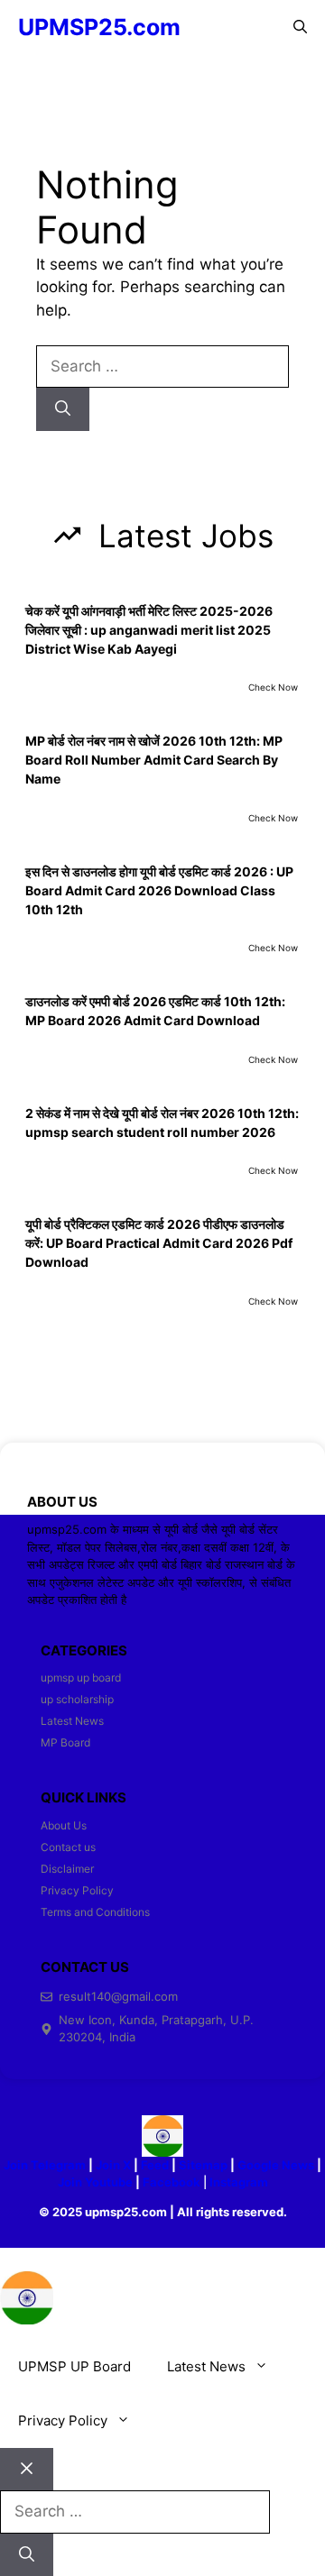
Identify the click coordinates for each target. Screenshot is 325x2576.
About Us (64, 1825)
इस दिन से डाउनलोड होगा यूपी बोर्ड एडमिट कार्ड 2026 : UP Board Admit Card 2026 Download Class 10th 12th (159, 890)
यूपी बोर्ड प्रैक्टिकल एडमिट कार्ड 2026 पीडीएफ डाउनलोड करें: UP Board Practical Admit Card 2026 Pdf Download (159, 1243)
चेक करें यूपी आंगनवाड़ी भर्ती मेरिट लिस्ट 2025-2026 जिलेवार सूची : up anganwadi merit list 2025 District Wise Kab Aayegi (149, 630)
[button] (300, 27)
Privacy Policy (77, 1890)
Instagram (239, 2182)
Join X (115, 2165)
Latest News (72, 1721)
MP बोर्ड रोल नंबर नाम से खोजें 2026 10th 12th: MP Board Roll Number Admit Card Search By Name (154, 760)
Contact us (68, 1847)
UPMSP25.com (99, 27)
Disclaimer (67, 1869)
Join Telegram (45, 2165)
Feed (155, 2165)
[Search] (63, 409)
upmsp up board (81, 1678)
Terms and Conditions (95, 1912)
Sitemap (203, 2165)
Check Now (273, 687)
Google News (276, 2165)
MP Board (65, 1742)
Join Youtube (95, 2182)
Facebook (172, 2182)
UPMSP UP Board (74, 2366)
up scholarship (77, 1699)
